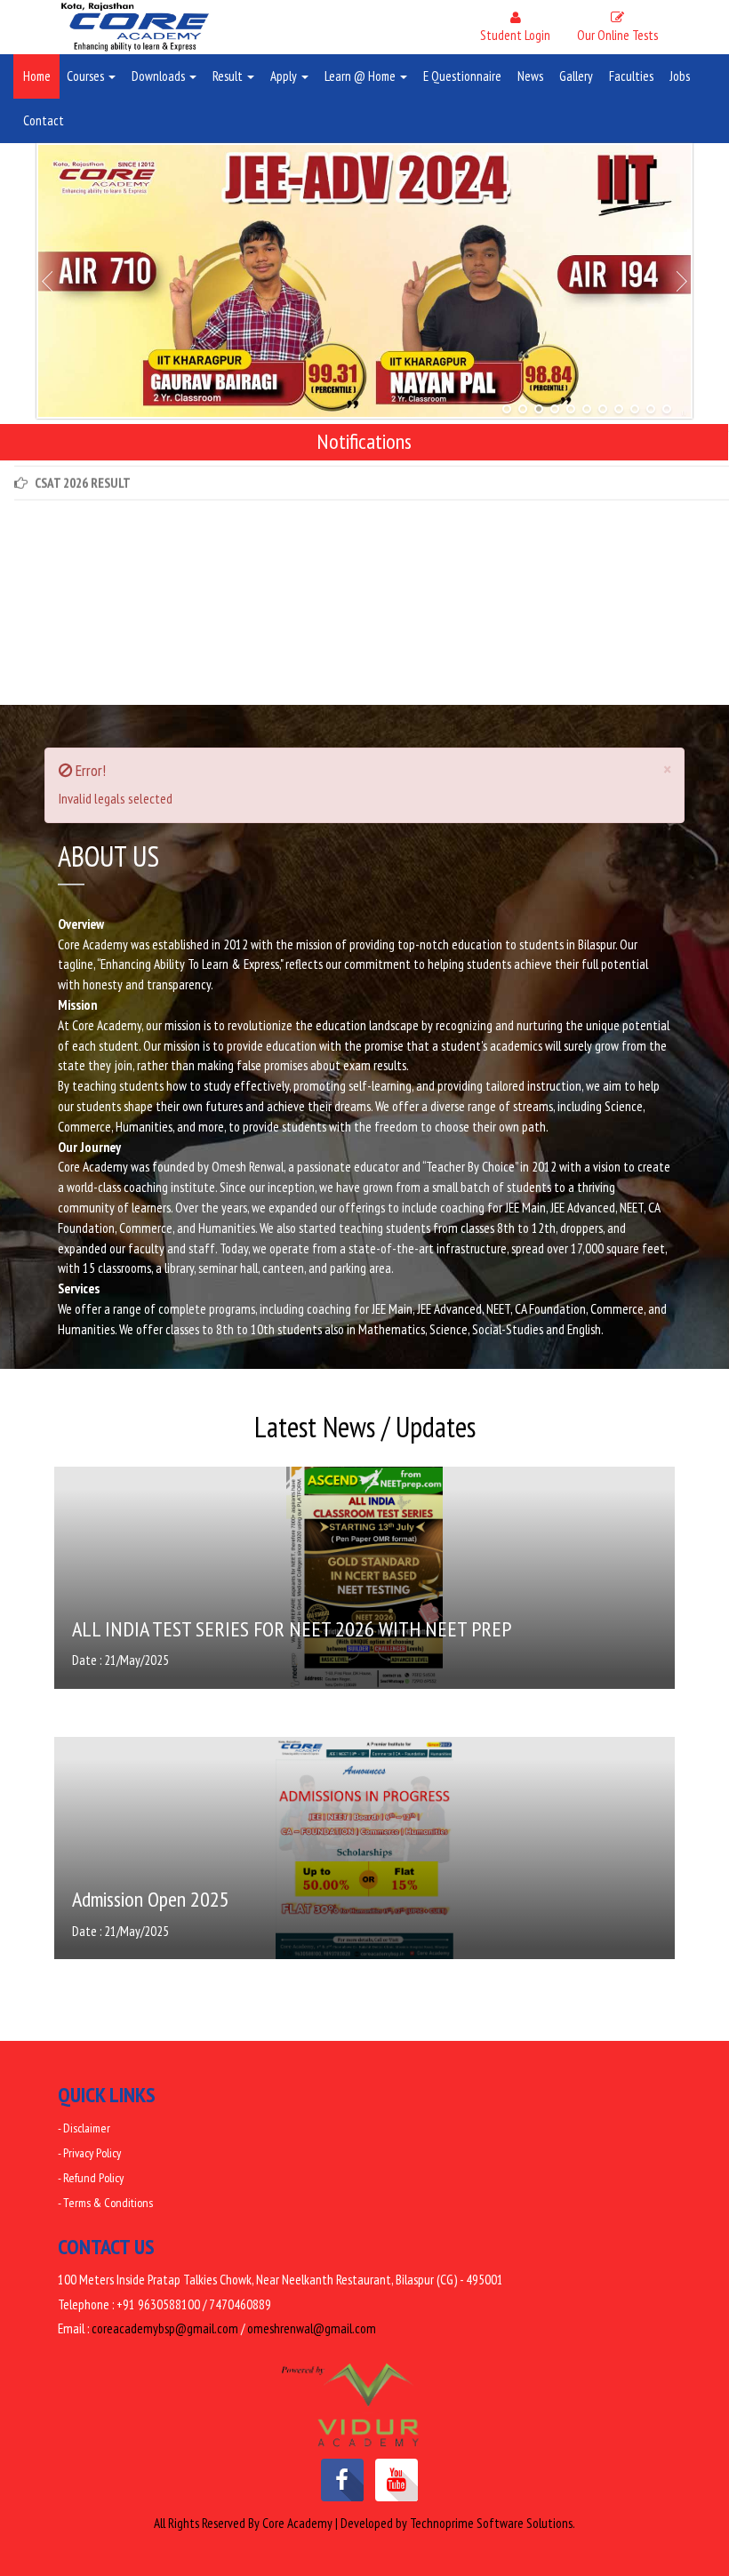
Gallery (576, 76)
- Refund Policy (91, 2178)
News (530, 76)
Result (229, 76)
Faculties (631, 76)
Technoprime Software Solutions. (493, 2523)
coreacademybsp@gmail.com (165, 2328)
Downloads (160, 76)
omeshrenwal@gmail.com (312, 2328)
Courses (87, 76)
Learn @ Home (361, 76)
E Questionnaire (462, 76)
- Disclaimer (84, 2128)
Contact (44, 120)
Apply (285, 76)
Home (37, 76)
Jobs (680, 76)
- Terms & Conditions (105, 2203)
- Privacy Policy (89, 2153)
